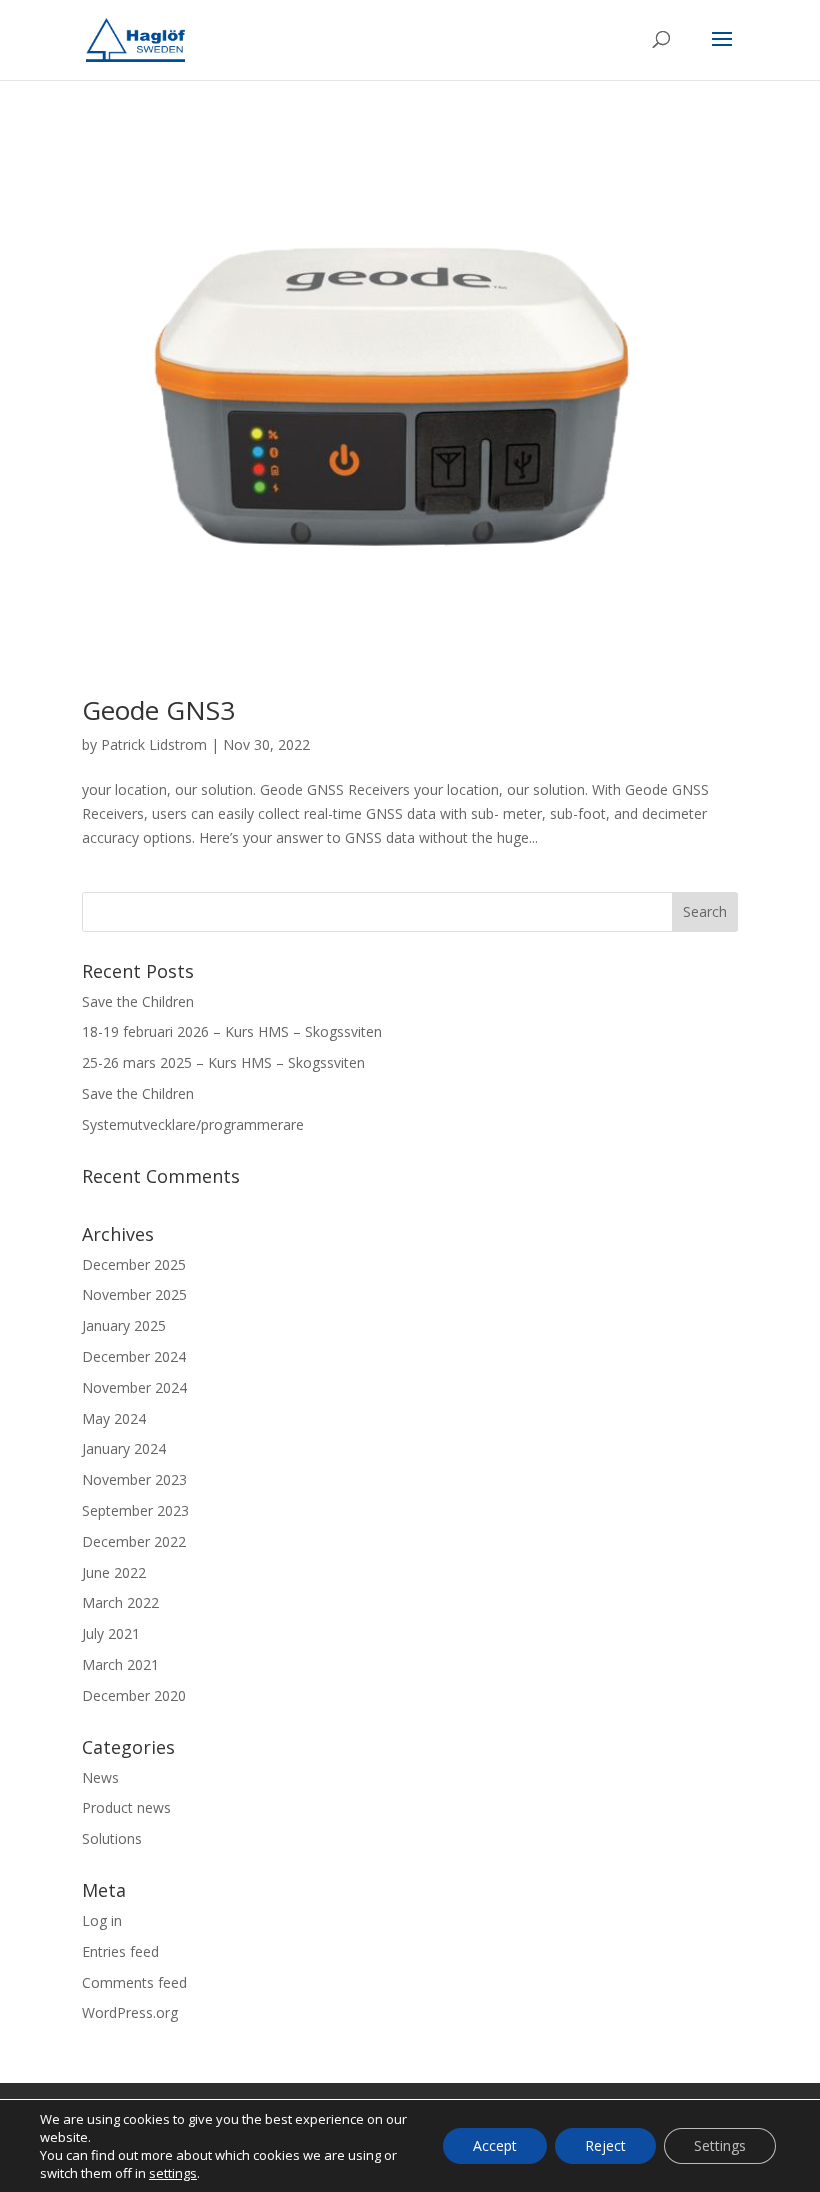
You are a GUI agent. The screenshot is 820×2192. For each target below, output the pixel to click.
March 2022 (120, 1602)
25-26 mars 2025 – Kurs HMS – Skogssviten (223, 1062)
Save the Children (138, 1001)
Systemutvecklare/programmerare (193, 1124)
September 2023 (135, 1510)
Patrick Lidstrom (154, 744)
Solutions (112, 1838)
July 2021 (111, 1633)
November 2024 (134, 1387)
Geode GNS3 (158, 710)
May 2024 (114, 1418)
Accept (495, 2145)
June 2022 (114, 1572)
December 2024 (134, 1356)
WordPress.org (130, 2012)
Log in (102, 1920)
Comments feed (134, 1982)
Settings (720, 2145)
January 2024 (124, 1448)
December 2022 (134, 1541)
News (100, 1777)
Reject (605, 2145)
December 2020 (134, 1695)
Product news (126, 1807)
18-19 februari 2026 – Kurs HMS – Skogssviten (232, 1031)
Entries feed (120, 1951)
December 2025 (134, 1264)
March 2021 (120, 1664)
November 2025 (134, 1294)
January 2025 (124, 1325)
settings (173, 2173)
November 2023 (134, 1479)
